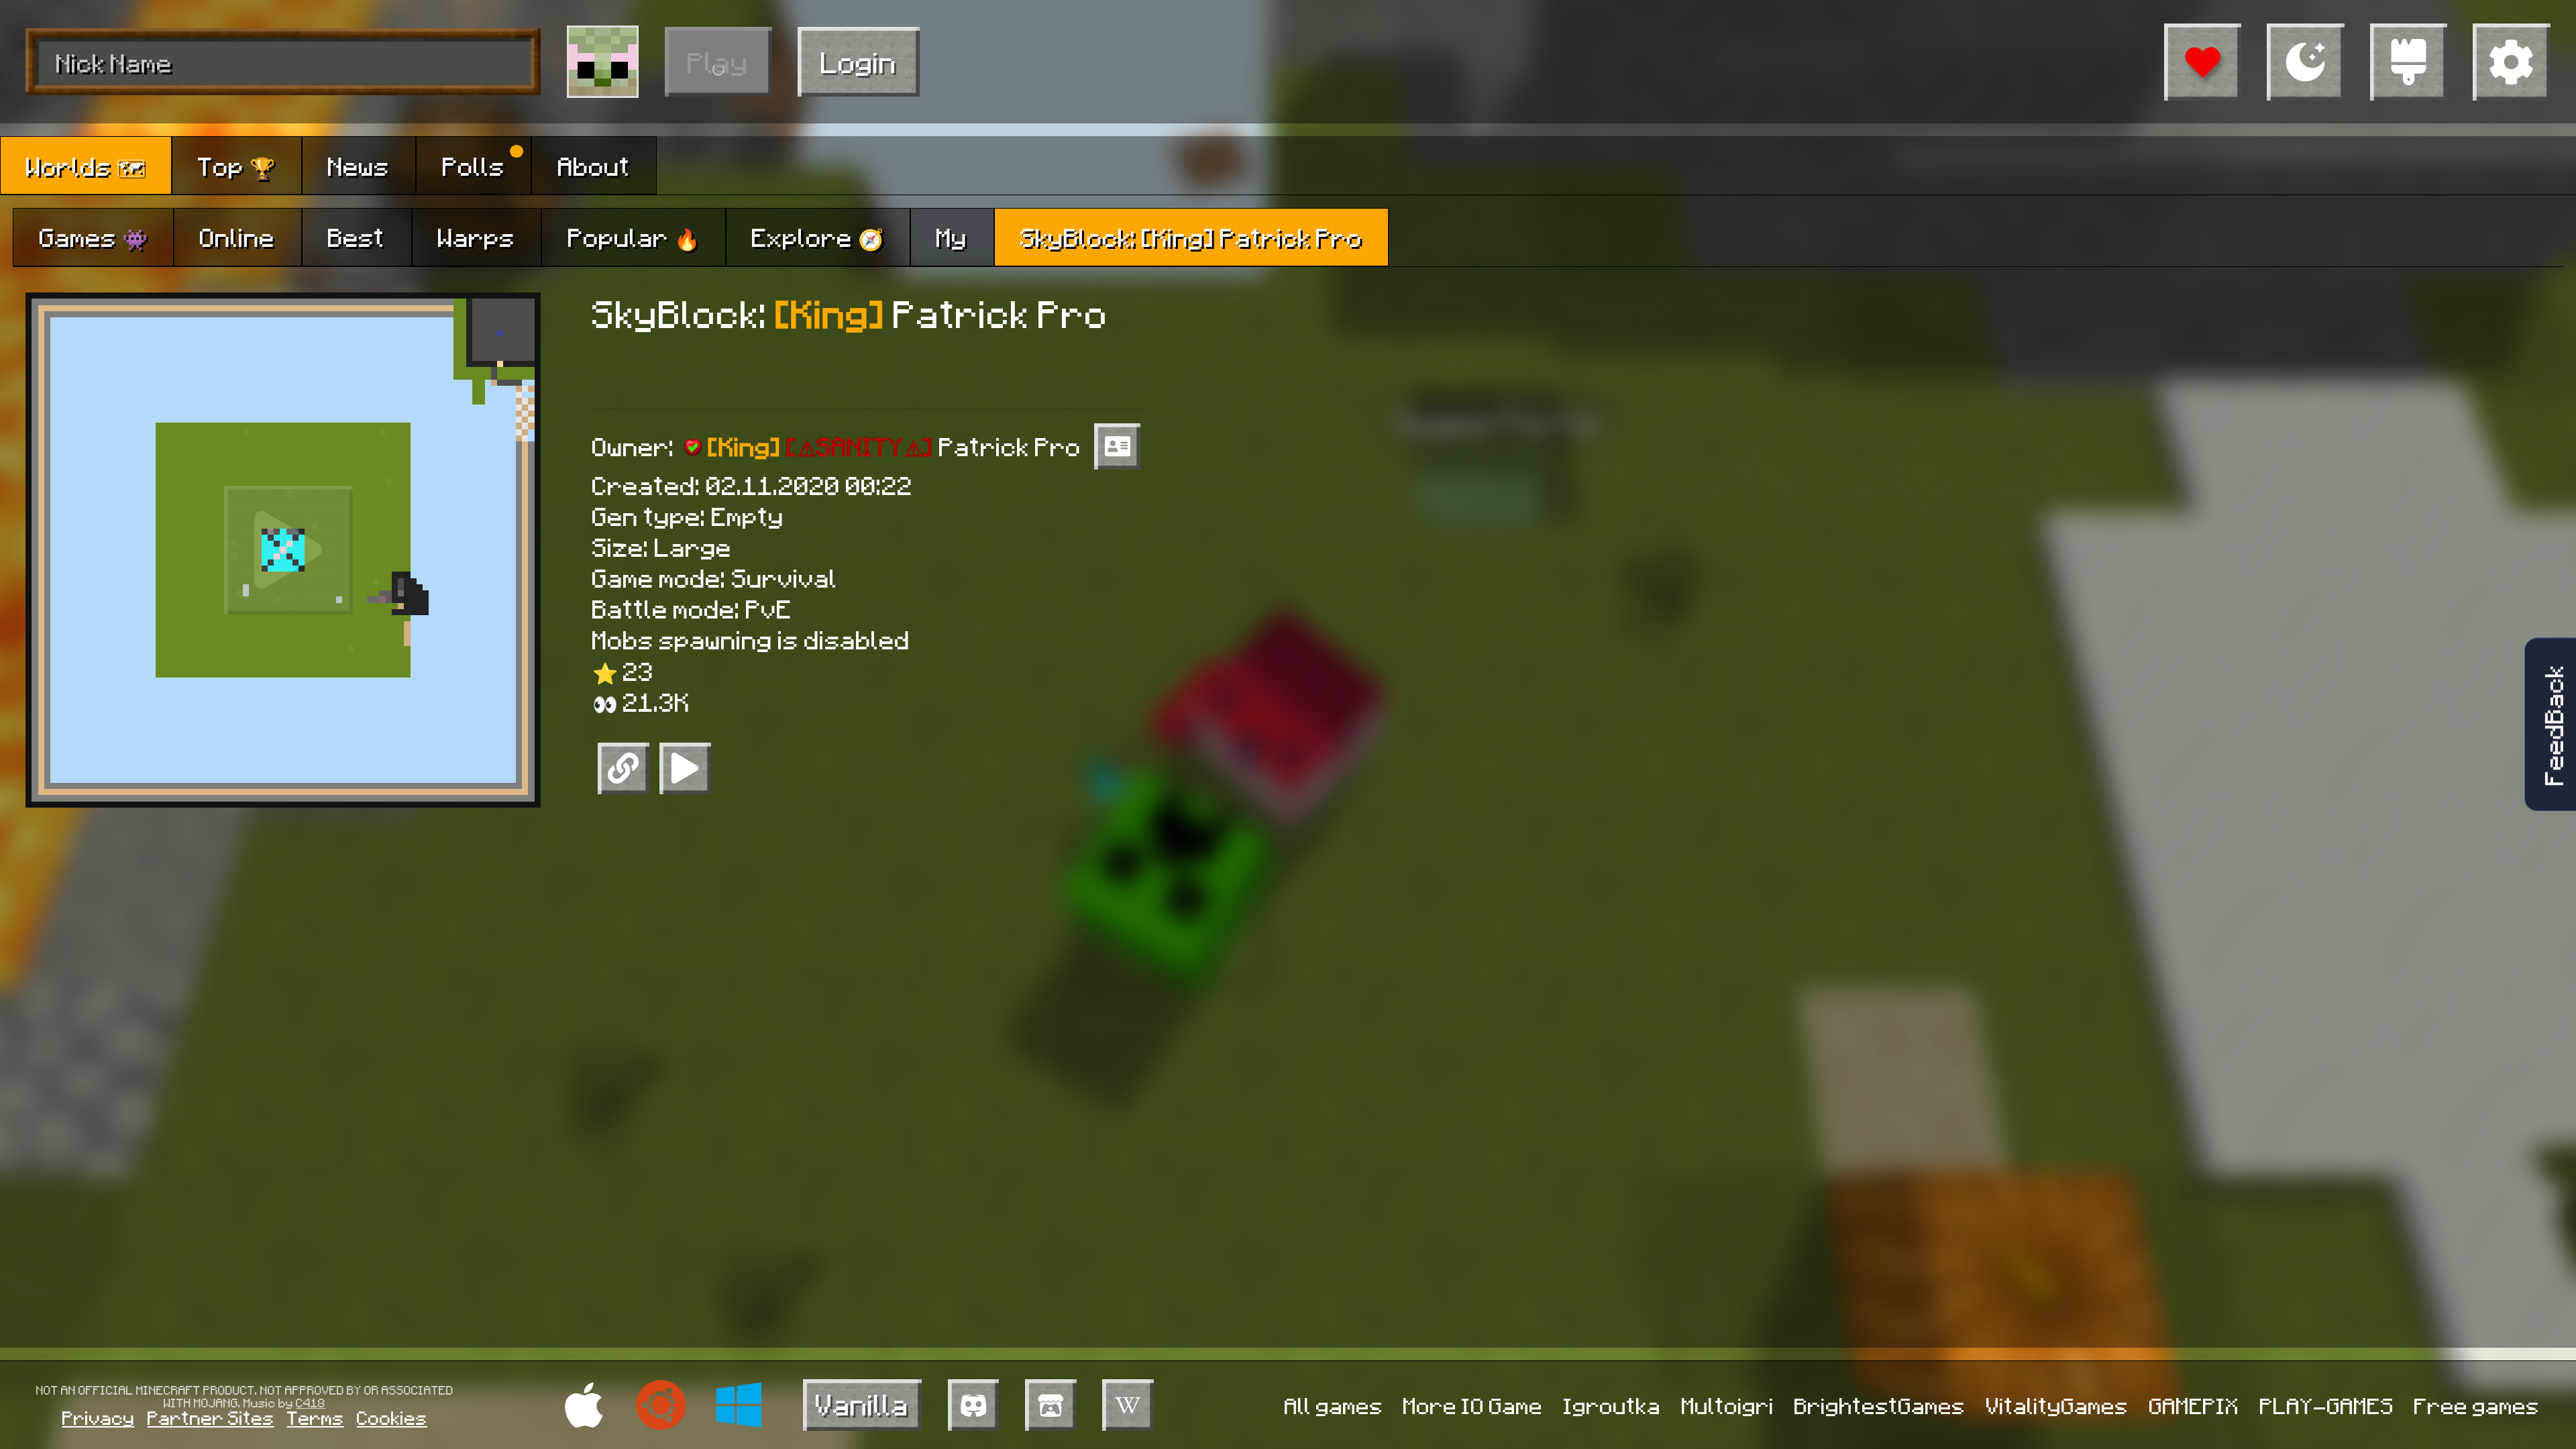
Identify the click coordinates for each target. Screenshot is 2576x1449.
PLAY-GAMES (2327, 1405)
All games (1334, 1405)
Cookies (392, 1417)
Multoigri (1728, 1405)
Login (859, 61)
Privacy (99, 1417)
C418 (311, 1402)
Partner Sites (211, 1417)
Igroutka (1612, 1405)
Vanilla (862, 1404)
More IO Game (1473, 1405)
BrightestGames (1880, 1405)
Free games (2477, 1405)
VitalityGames (2057, 1405)
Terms (316, 1417)
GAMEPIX (2194, 1405)
